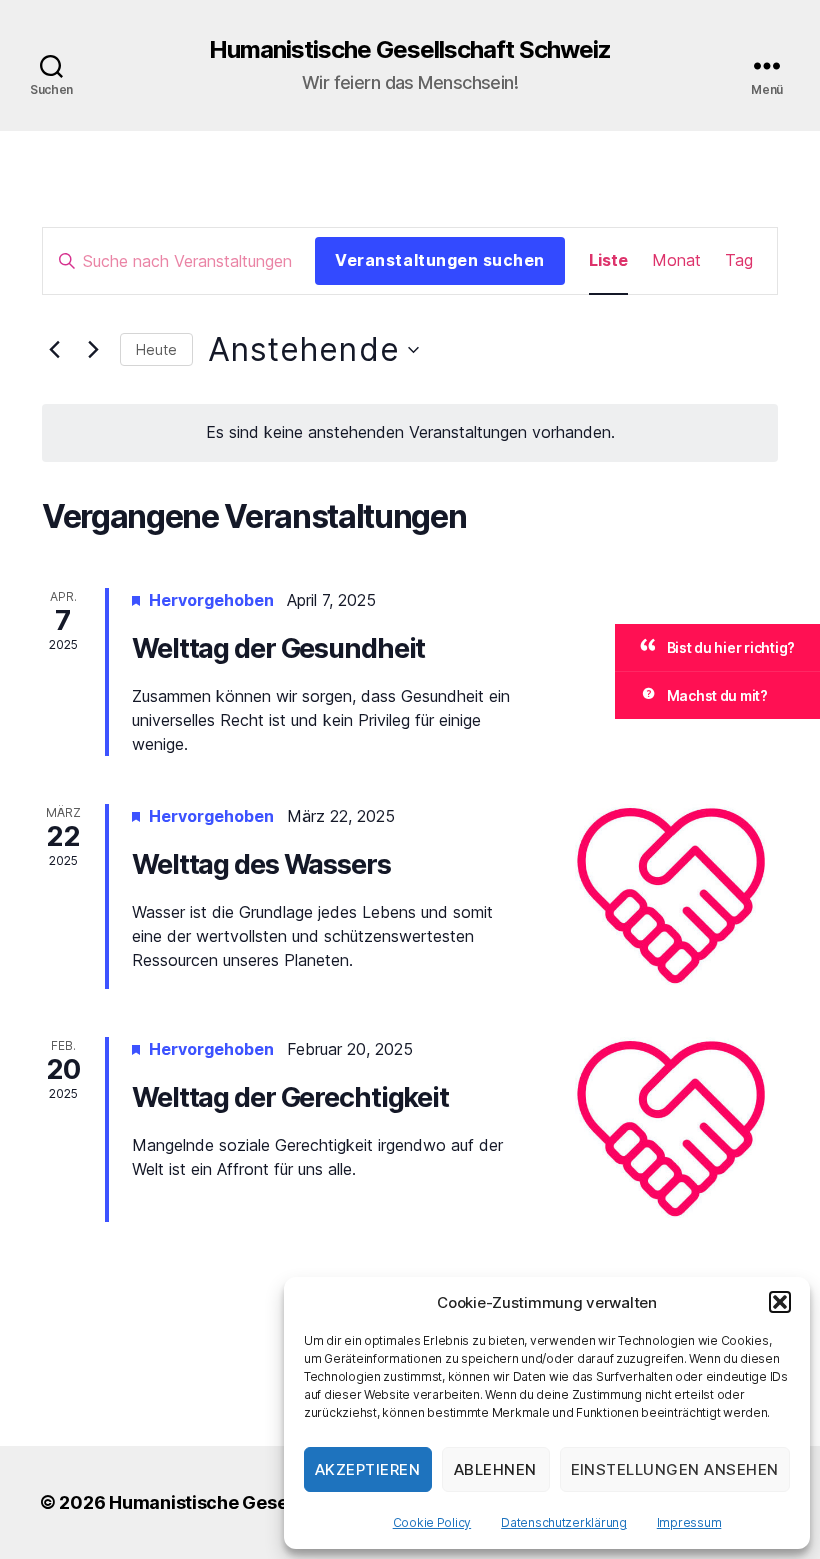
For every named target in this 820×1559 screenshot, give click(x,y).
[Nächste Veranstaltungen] (93, 350)
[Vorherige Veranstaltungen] (54, 350)
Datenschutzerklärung (564, 1522)
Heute (156, 349)
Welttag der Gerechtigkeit (290, 1097)
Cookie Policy (432, 1522)
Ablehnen (495, 1469)
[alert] (410, 433)
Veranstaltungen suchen (440, 260)
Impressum (689, 1522)
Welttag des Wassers (261, 864)
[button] (780, 1302)
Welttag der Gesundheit (278, 648)
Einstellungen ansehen (675, 1469)
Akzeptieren (368, 1469)
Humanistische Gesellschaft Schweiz (410, 50)
